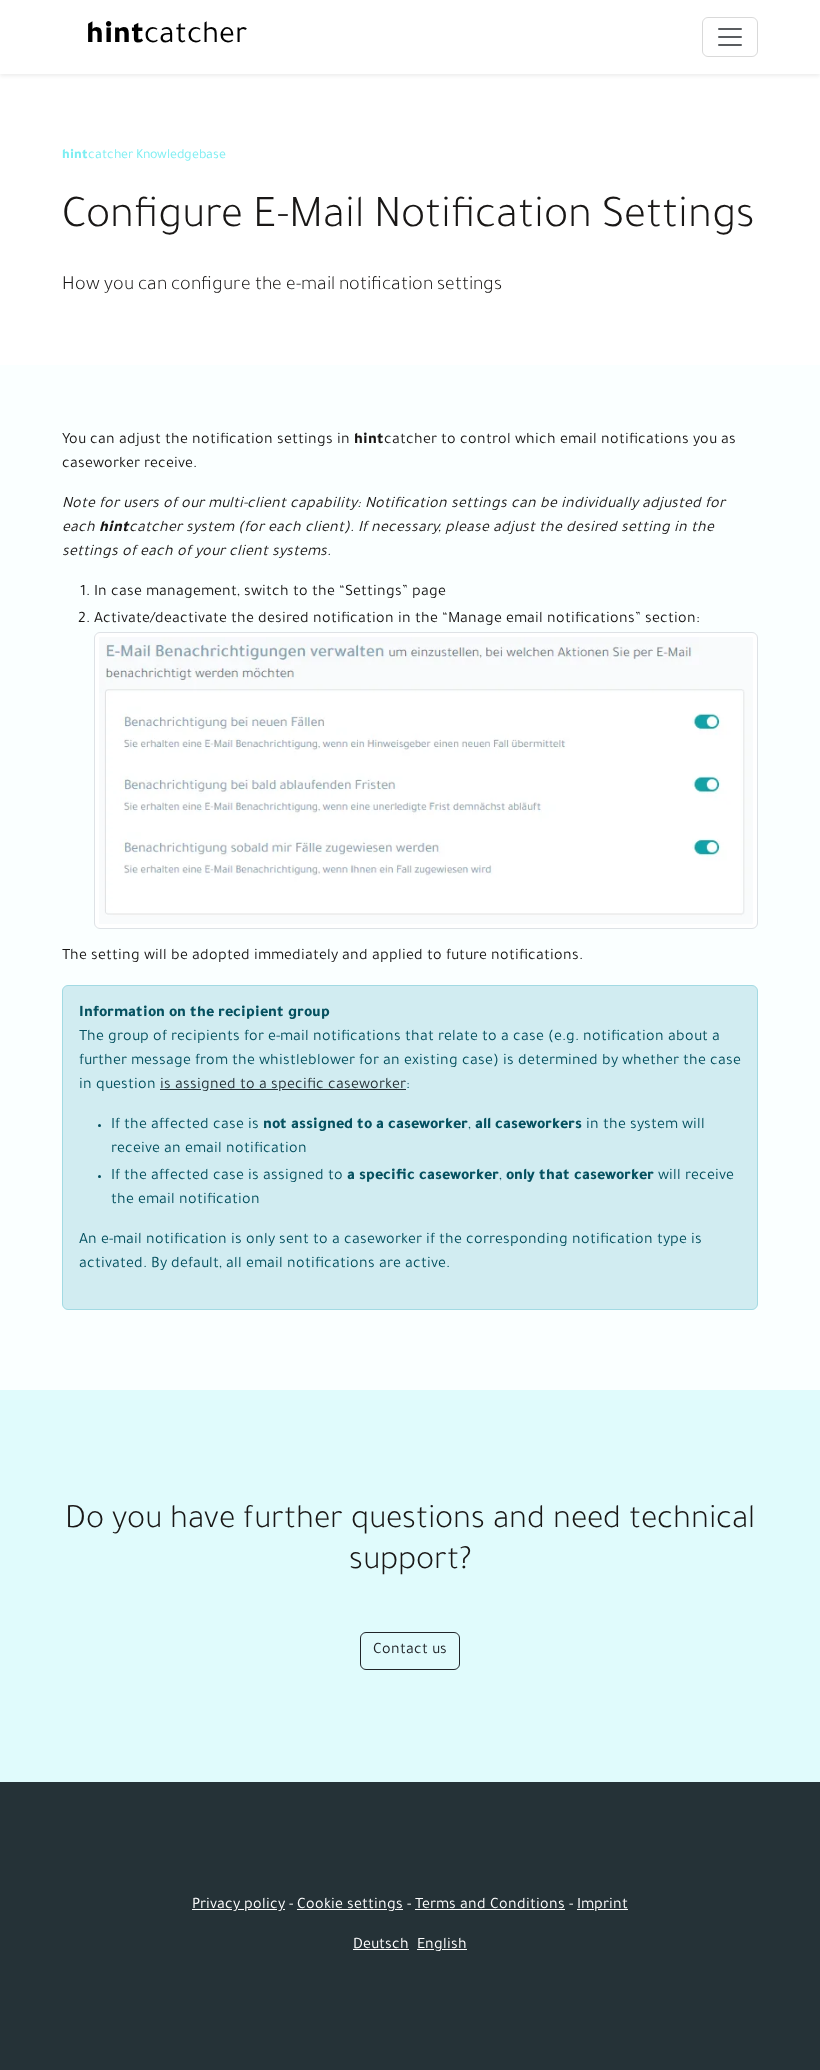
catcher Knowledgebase (144, 156)
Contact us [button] (410, 1651)
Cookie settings (350, 1906)
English (442, 1946)
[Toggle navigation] (730, 37)
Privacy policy (238, 1906)
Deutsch (381, 1946)
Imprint (602, 1906)
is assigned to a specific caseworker (283, 1086)
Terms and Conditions (490, 1906)
